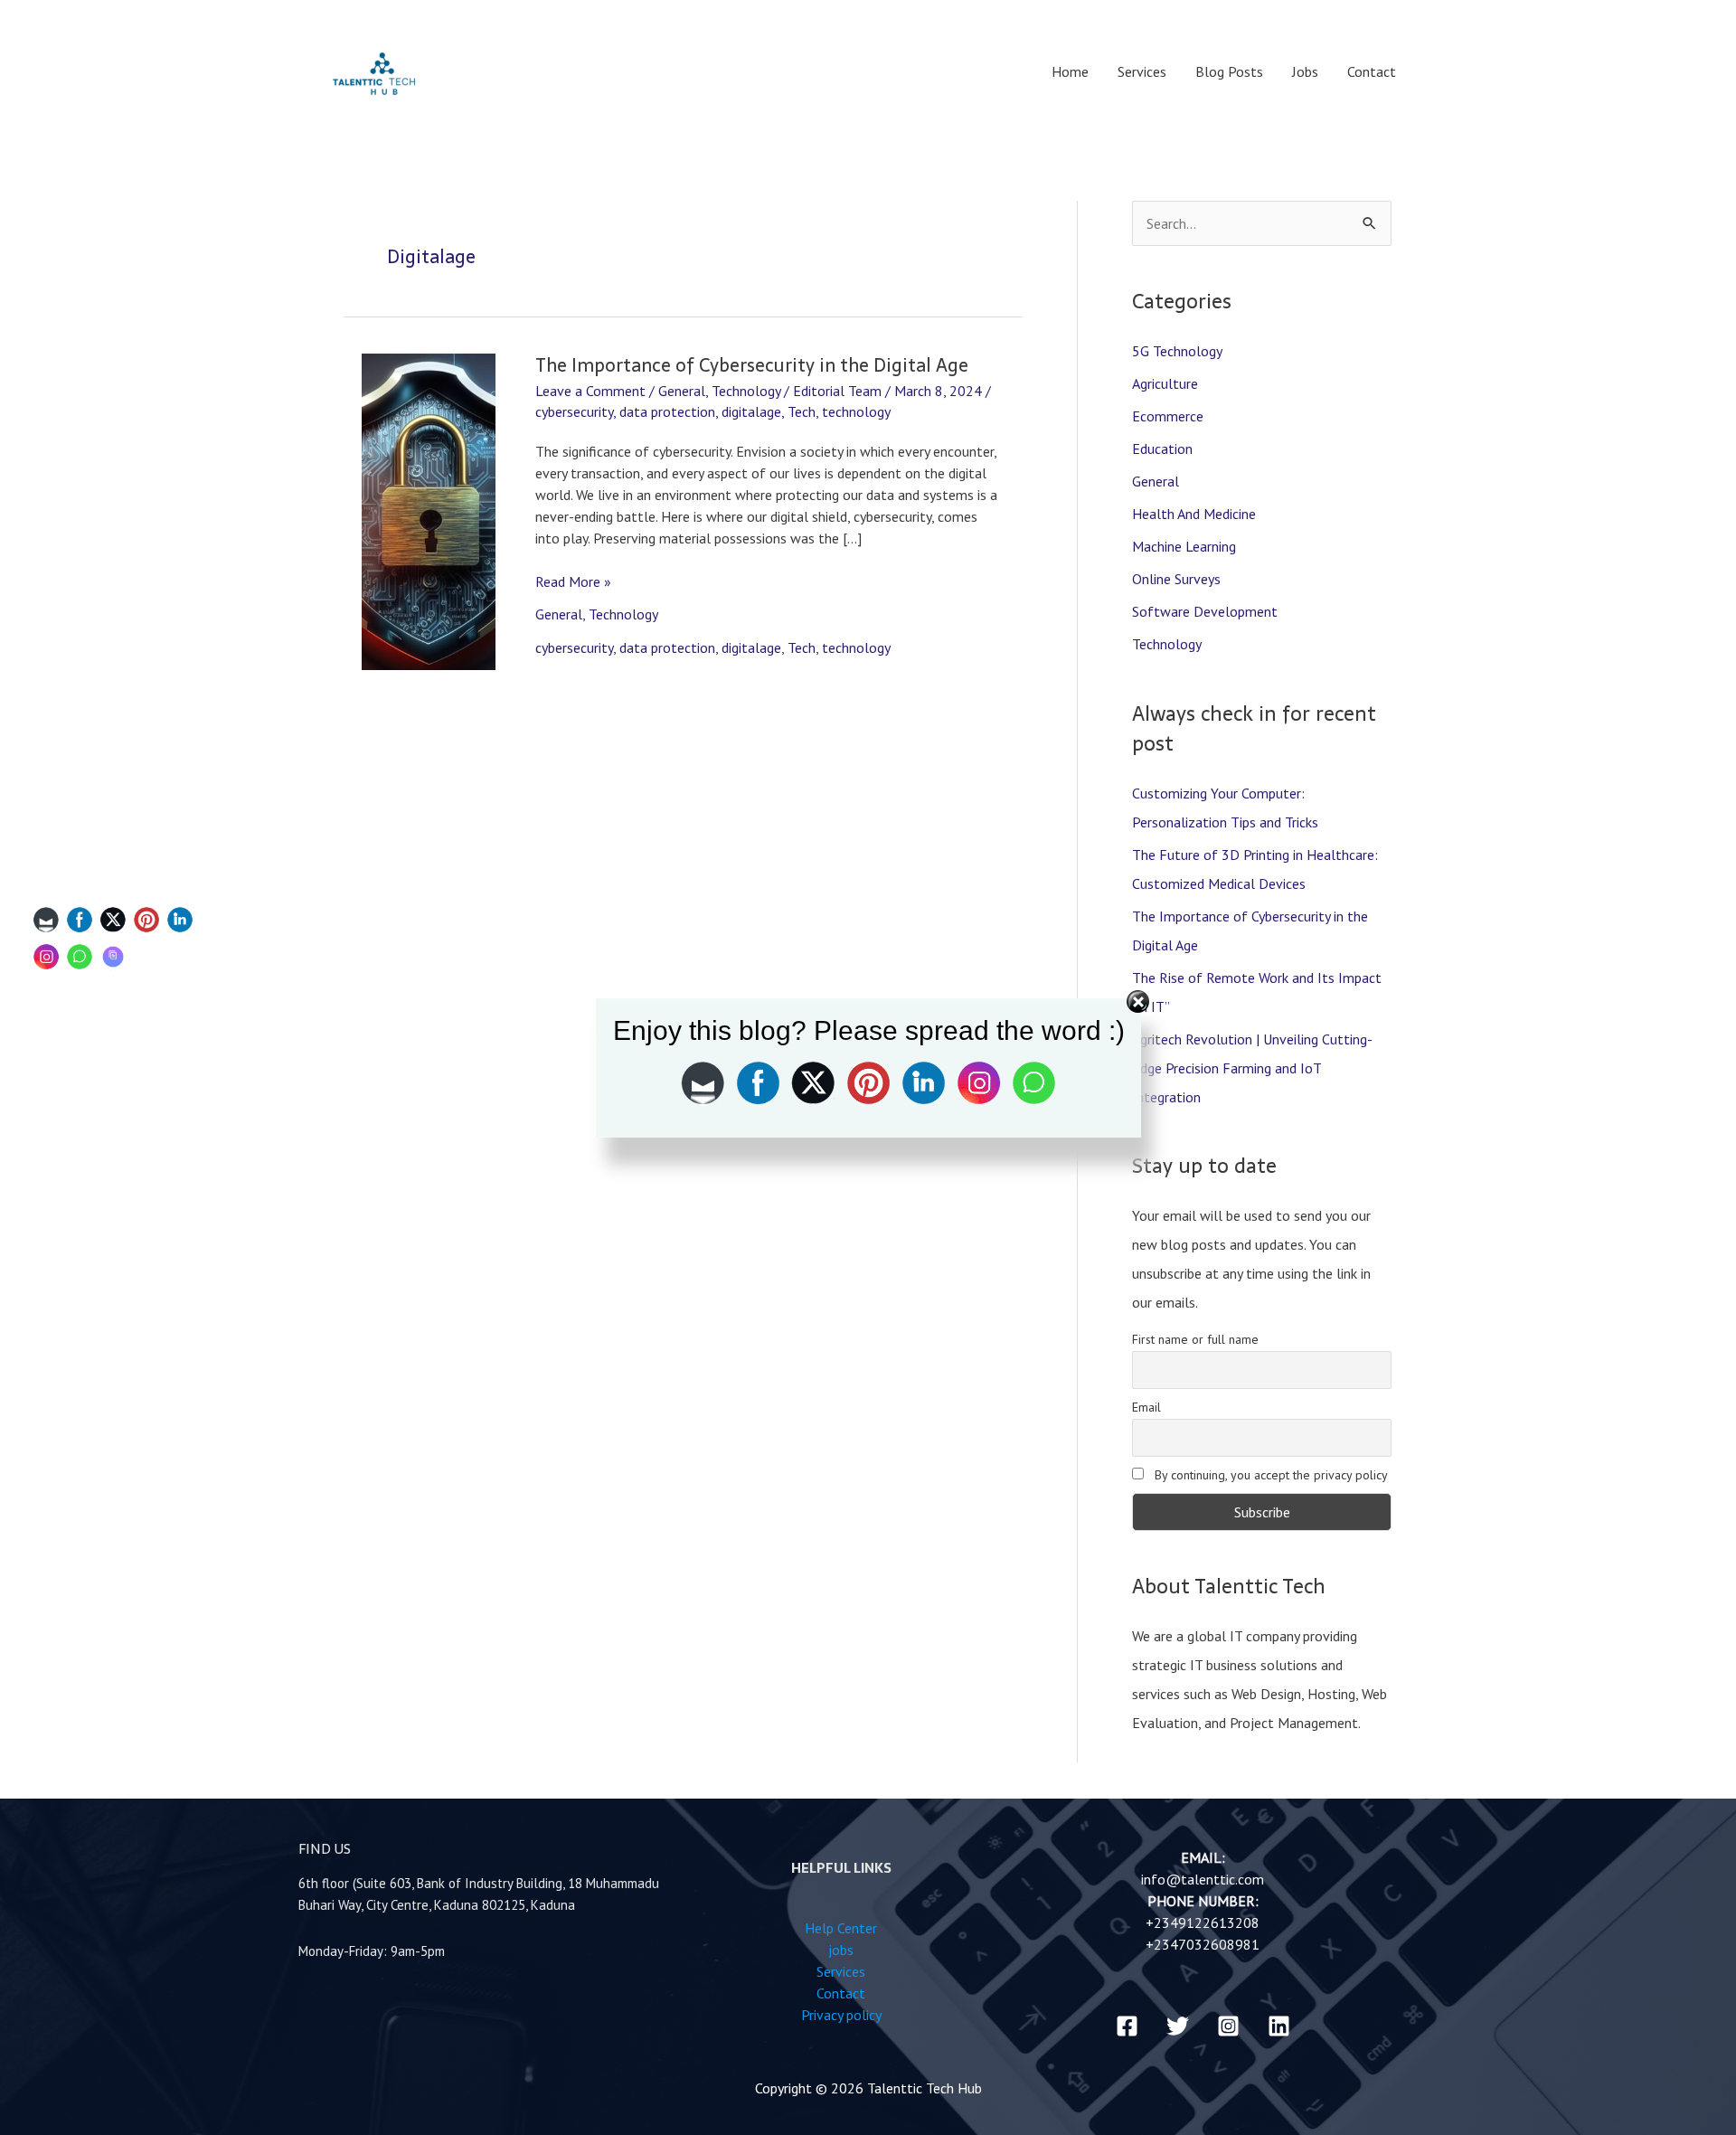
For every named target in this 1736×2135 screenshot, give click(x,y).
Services (1142, 71)
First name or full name (1195, 1339)
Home (1070, 71)
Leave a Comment (590, 391)
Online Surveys (1176, 579)
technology (856, 411)
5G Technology (1177, 351)
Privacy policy (841, 2015)
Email (1146, 1407)
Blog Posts (1229, 71)
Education (1162, 449)
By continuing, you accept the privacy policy (1269, 1475)
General (682, 391)
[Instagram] (1228, 2026)
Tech (802, 411)
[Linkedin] (1279, 2026)
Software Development (1205, 611)
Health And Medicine (1194, 514)
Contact (1372, 71)
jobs (841, 1950)
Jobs (1305, 71)
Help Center (841, 1928)
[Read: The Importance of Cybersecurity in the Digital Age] (429, 510)
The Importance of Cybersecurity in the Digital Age (752, 365)
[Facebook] (1127, 2026)
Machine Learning (1184, 546)
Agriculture (1165, 383)
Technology (746, 391)
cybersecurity (574, 411)
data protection (667, 411)
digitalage (751, 411)
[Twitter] (1178, 2026)
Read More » (573, 581)
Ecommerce (1168, 416)
